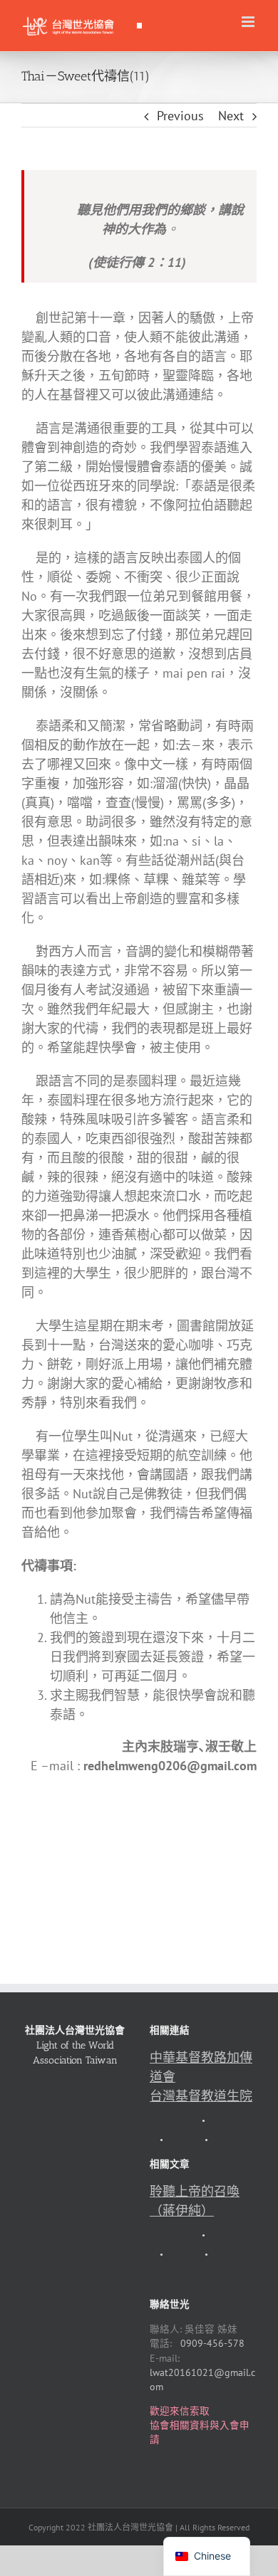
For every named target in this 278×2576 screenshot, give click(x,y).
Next (231, 116)
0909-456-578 (212, 2343)
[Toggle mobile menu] (249, 22)
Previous (180, 116)
